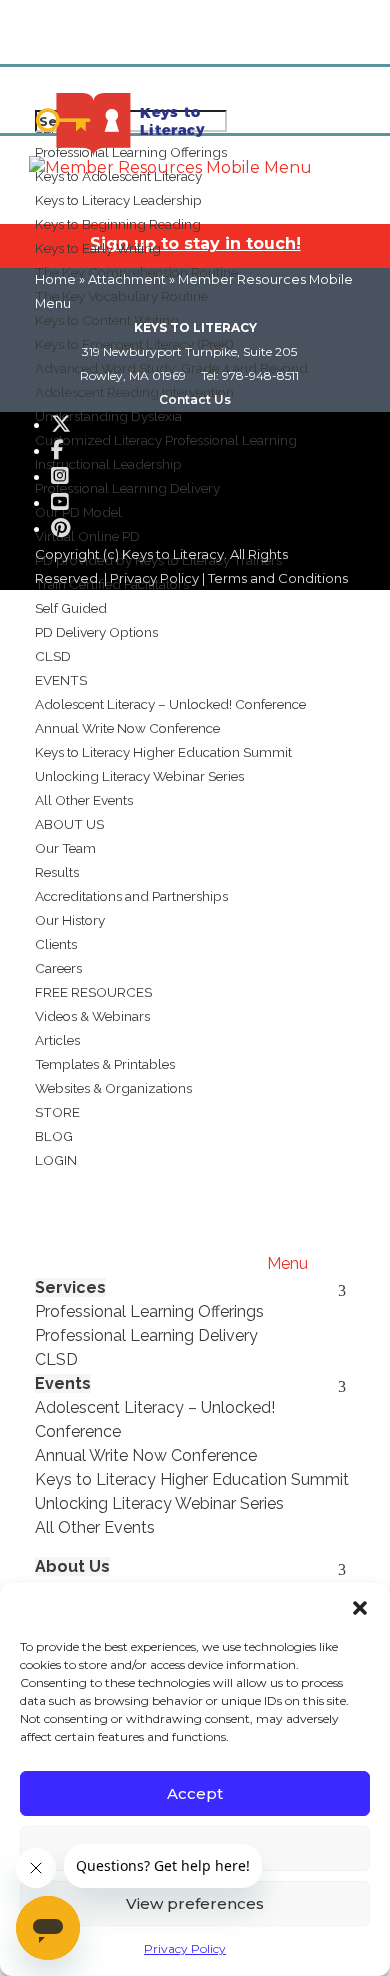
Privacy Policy (185, 1948)
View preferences (195, 1903)
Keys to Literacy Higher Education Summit (163, 752)
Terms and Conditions (278, 578)
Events (61, 680)
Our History (70, 920)
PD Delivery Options (96, 632)
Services (70, 1287)
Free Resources (93, 992)
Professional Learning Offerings (149, 1311)
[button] (360, 1608)
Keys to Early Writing (98, 248)
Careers (58, 968)
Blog (54, 1136)
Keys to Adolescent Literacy (118, 176)
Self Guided (71, 608)
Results (57, 872)
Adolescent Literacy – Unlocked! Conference (170, 704)
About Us (69, 824)
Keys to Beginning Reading (118, 224)
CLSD (53, 656)
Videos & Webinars (92, 1016)
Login (56, 1160)
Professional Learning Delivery (146, 1335)
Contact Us (195, 399)
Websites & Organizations (113, 1088)
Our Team (65, 848)
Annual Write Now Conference (127, 728)
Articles (57, 1040)
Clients (56, 944)
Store (57, 1112)
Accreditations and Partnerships (131, 896)
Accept (195, 1793)
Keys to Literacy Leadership (118, 200)
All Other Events (84, 800)
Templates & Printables (105, 1064)
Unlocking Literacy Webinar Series (139, 776)
